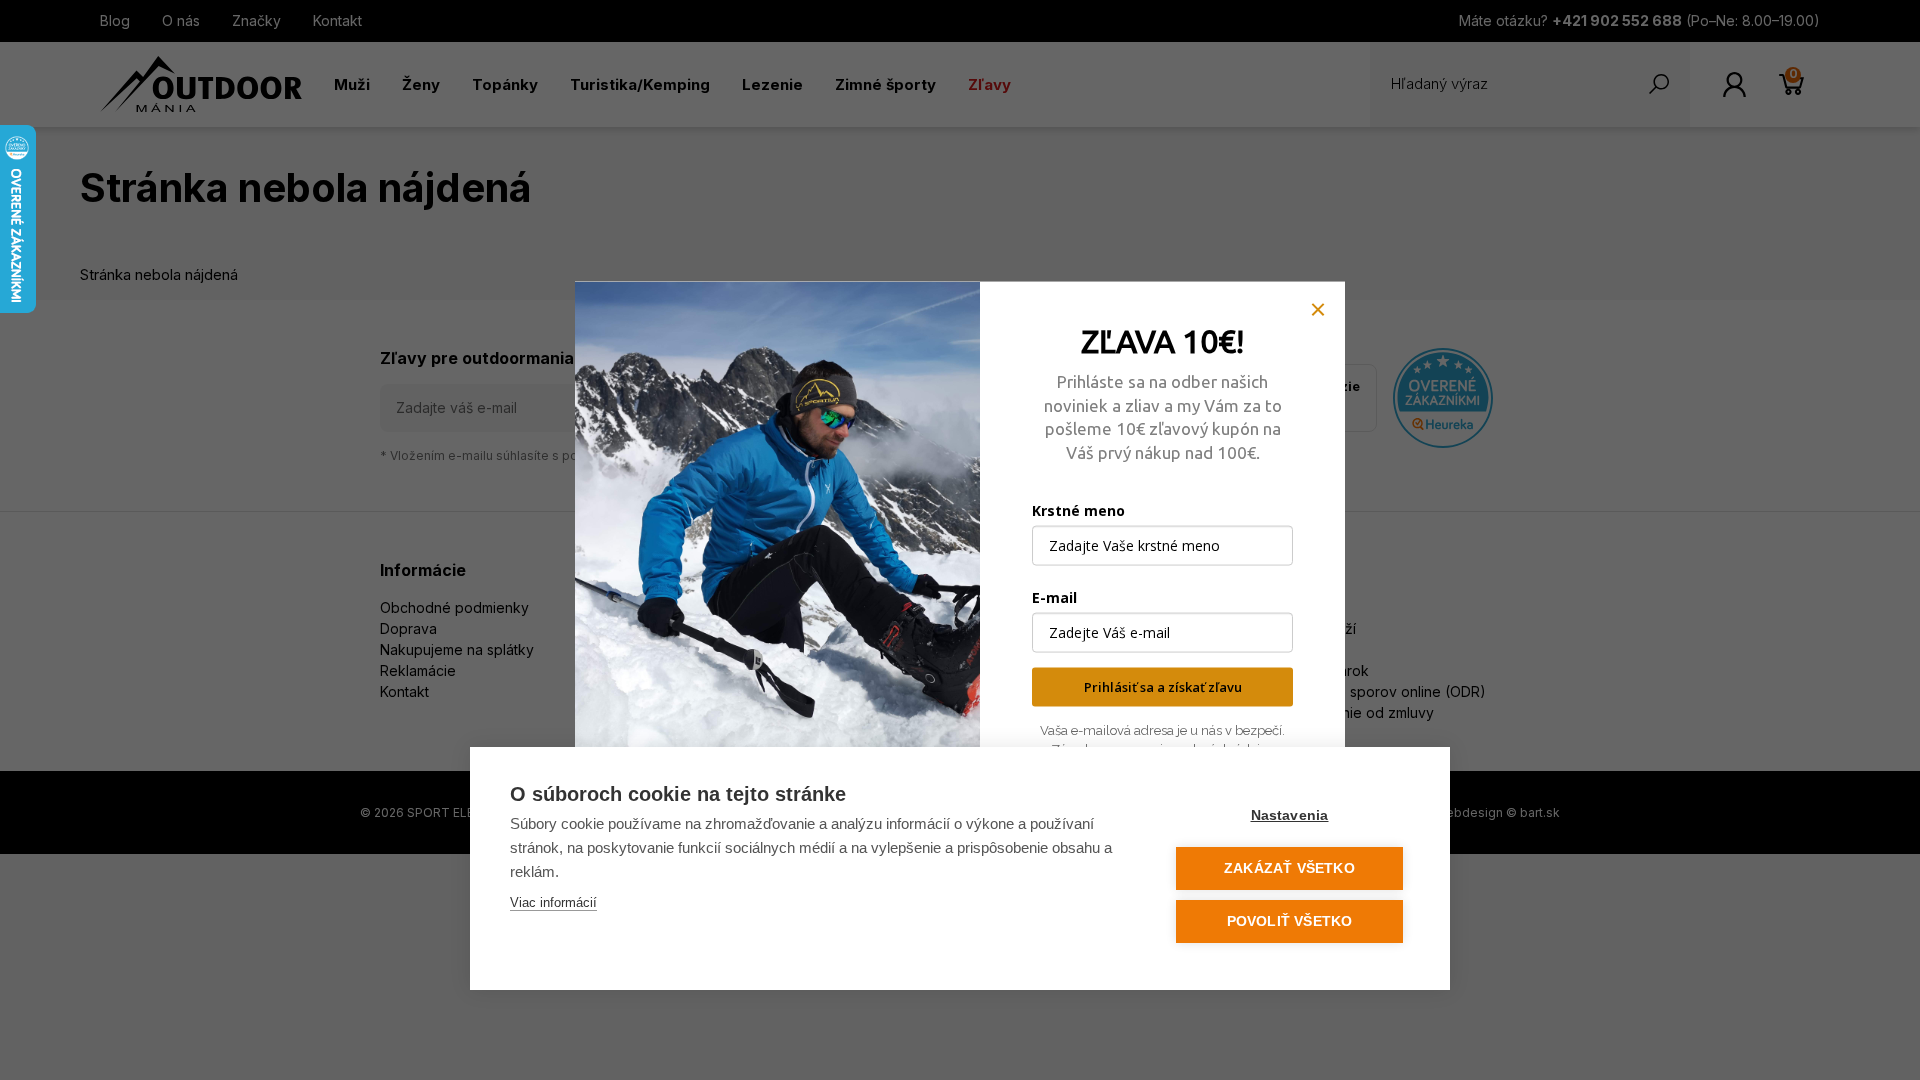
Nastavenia (1290, 815)
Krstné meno (1078, 510)
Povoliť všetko (1290, 921)
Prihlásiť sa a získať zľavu (1163, 687)
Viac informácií (553, 902)
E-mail (1054, 597)
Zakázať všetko (1289, 868)
